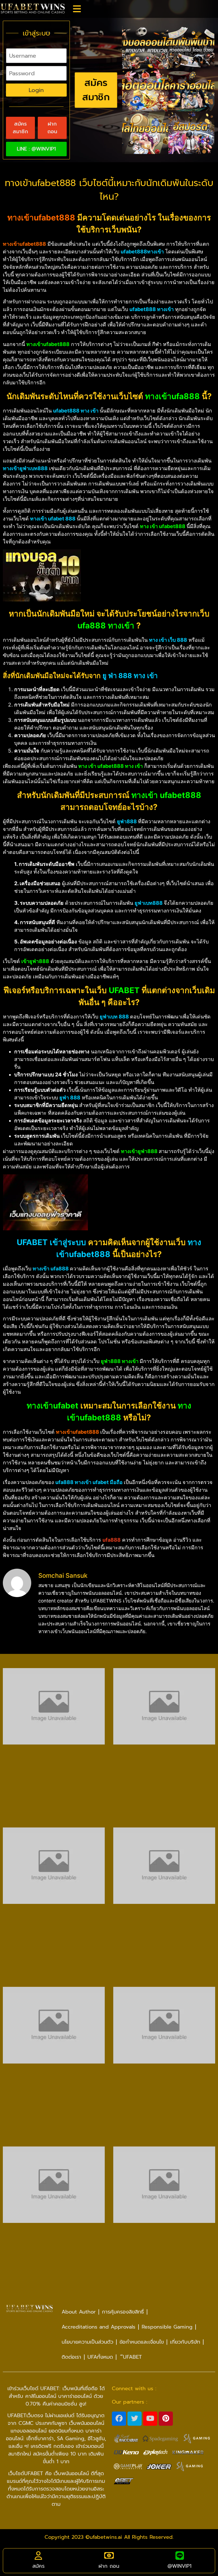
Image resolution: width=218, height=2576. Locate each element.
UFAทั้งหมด (100, 2357)
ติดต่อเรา (71, 2357)
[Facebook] (119, 2419)
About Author (79, 2312)
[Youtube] (150, 2419)
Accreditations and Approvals (98, 2327)
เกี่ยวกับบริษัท (185, 2342)
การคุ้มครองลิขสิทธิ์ (123, 2312)
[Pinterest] (166, 2419)
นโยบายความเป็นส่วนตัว (87, 2342)
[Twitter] (135, 2419)
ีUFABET (131, 2357)
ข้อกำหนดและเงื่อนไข (142, 2342)
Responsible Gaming (167, 2327)
